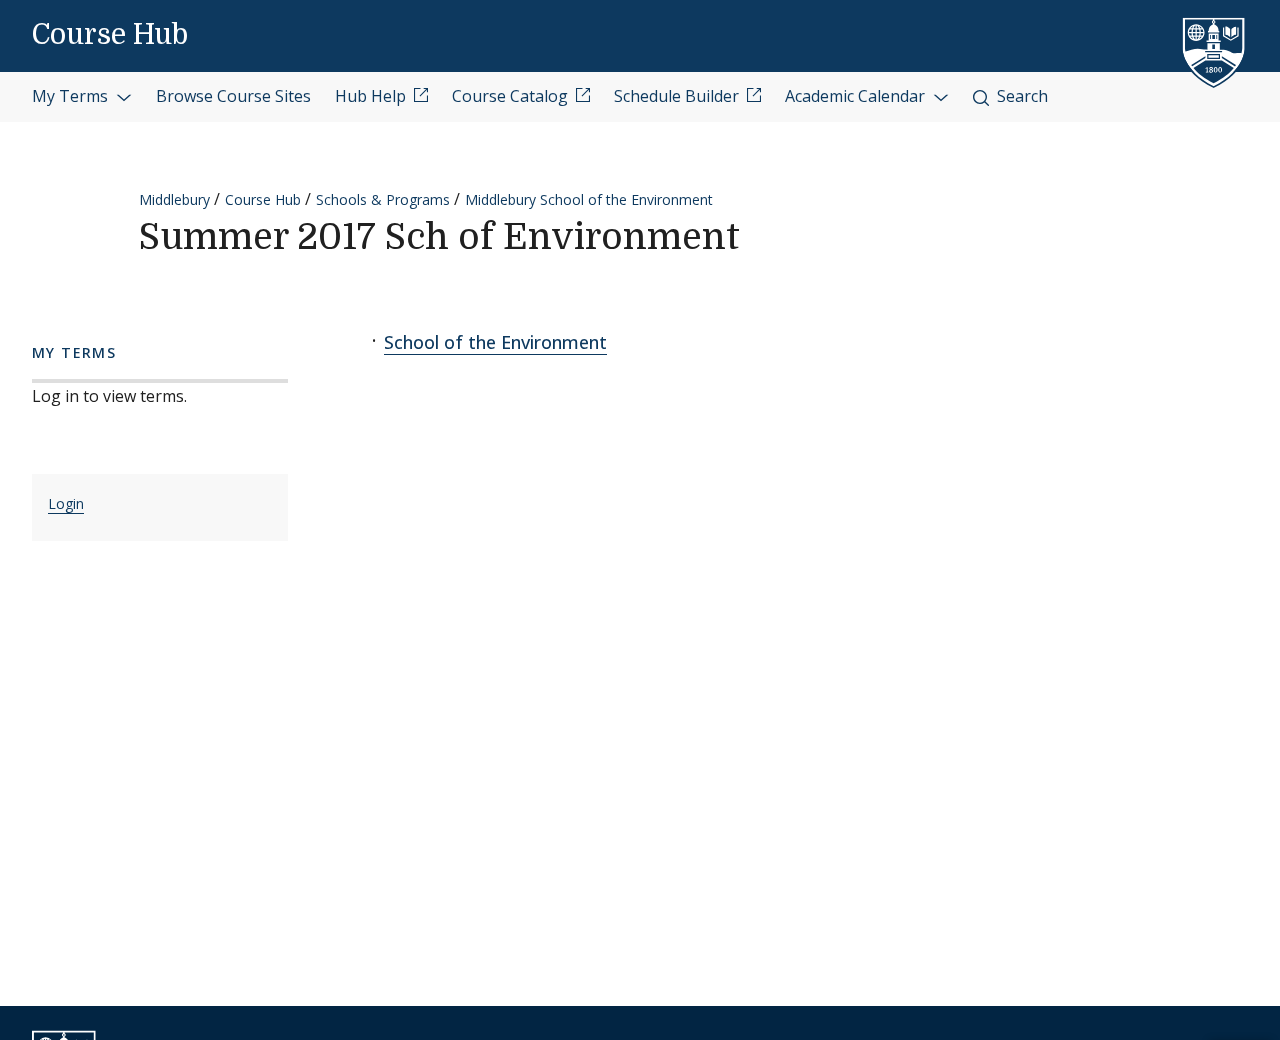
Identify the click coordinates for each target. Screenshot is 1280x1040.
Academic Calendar (857, 96)
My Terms (72, 96)
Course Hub (110, 35)
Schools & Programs (383, 199)
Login (66, 503)
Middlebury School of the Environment (589, 199)
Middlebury (174, 199)
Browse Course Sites (233, 96)
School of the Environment (495, 342)
